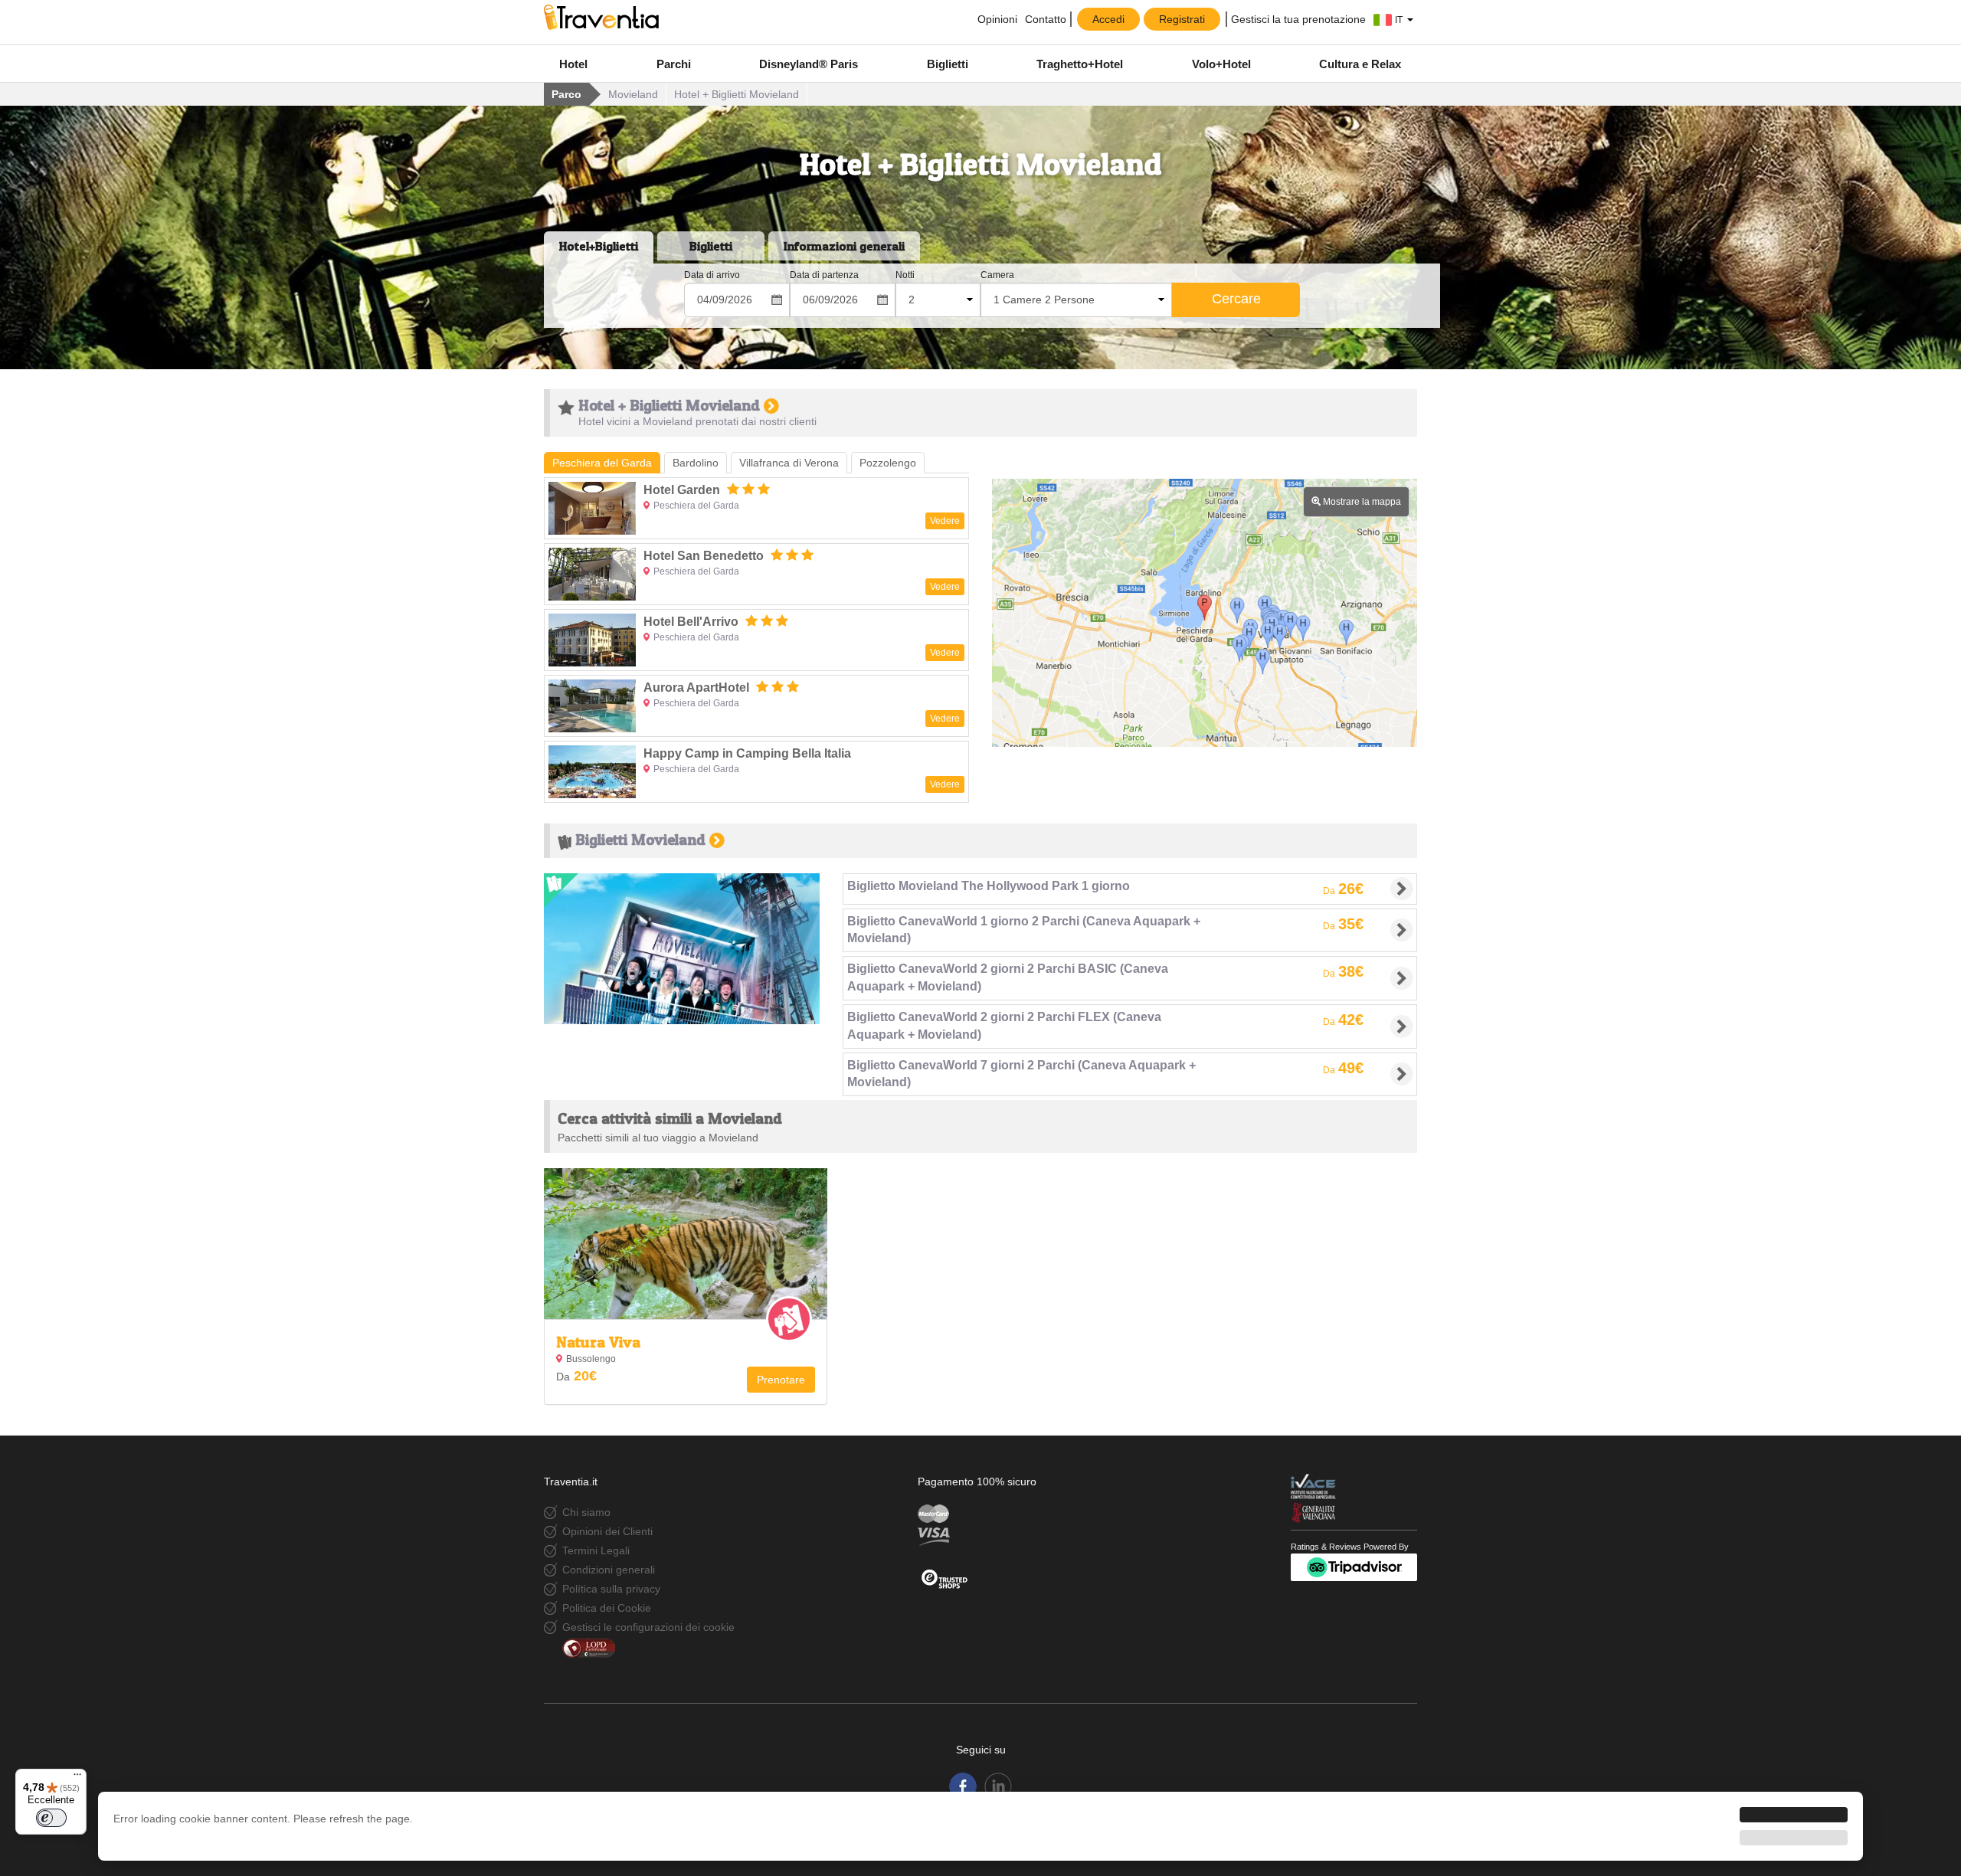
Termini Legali (596, 1550)
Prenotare (781, 1380)
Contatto (1046, 19)
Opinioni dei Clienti (607, 1531)
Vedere (945, 521)
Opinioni (996, 19)
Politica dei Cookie (607, 1608)
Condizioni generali (609, 1570)
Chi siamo (586, 1512)
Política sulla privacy (611, 1589)
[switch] (51, 1818)
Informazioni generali (844, 246)
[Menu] (77, 1778)
